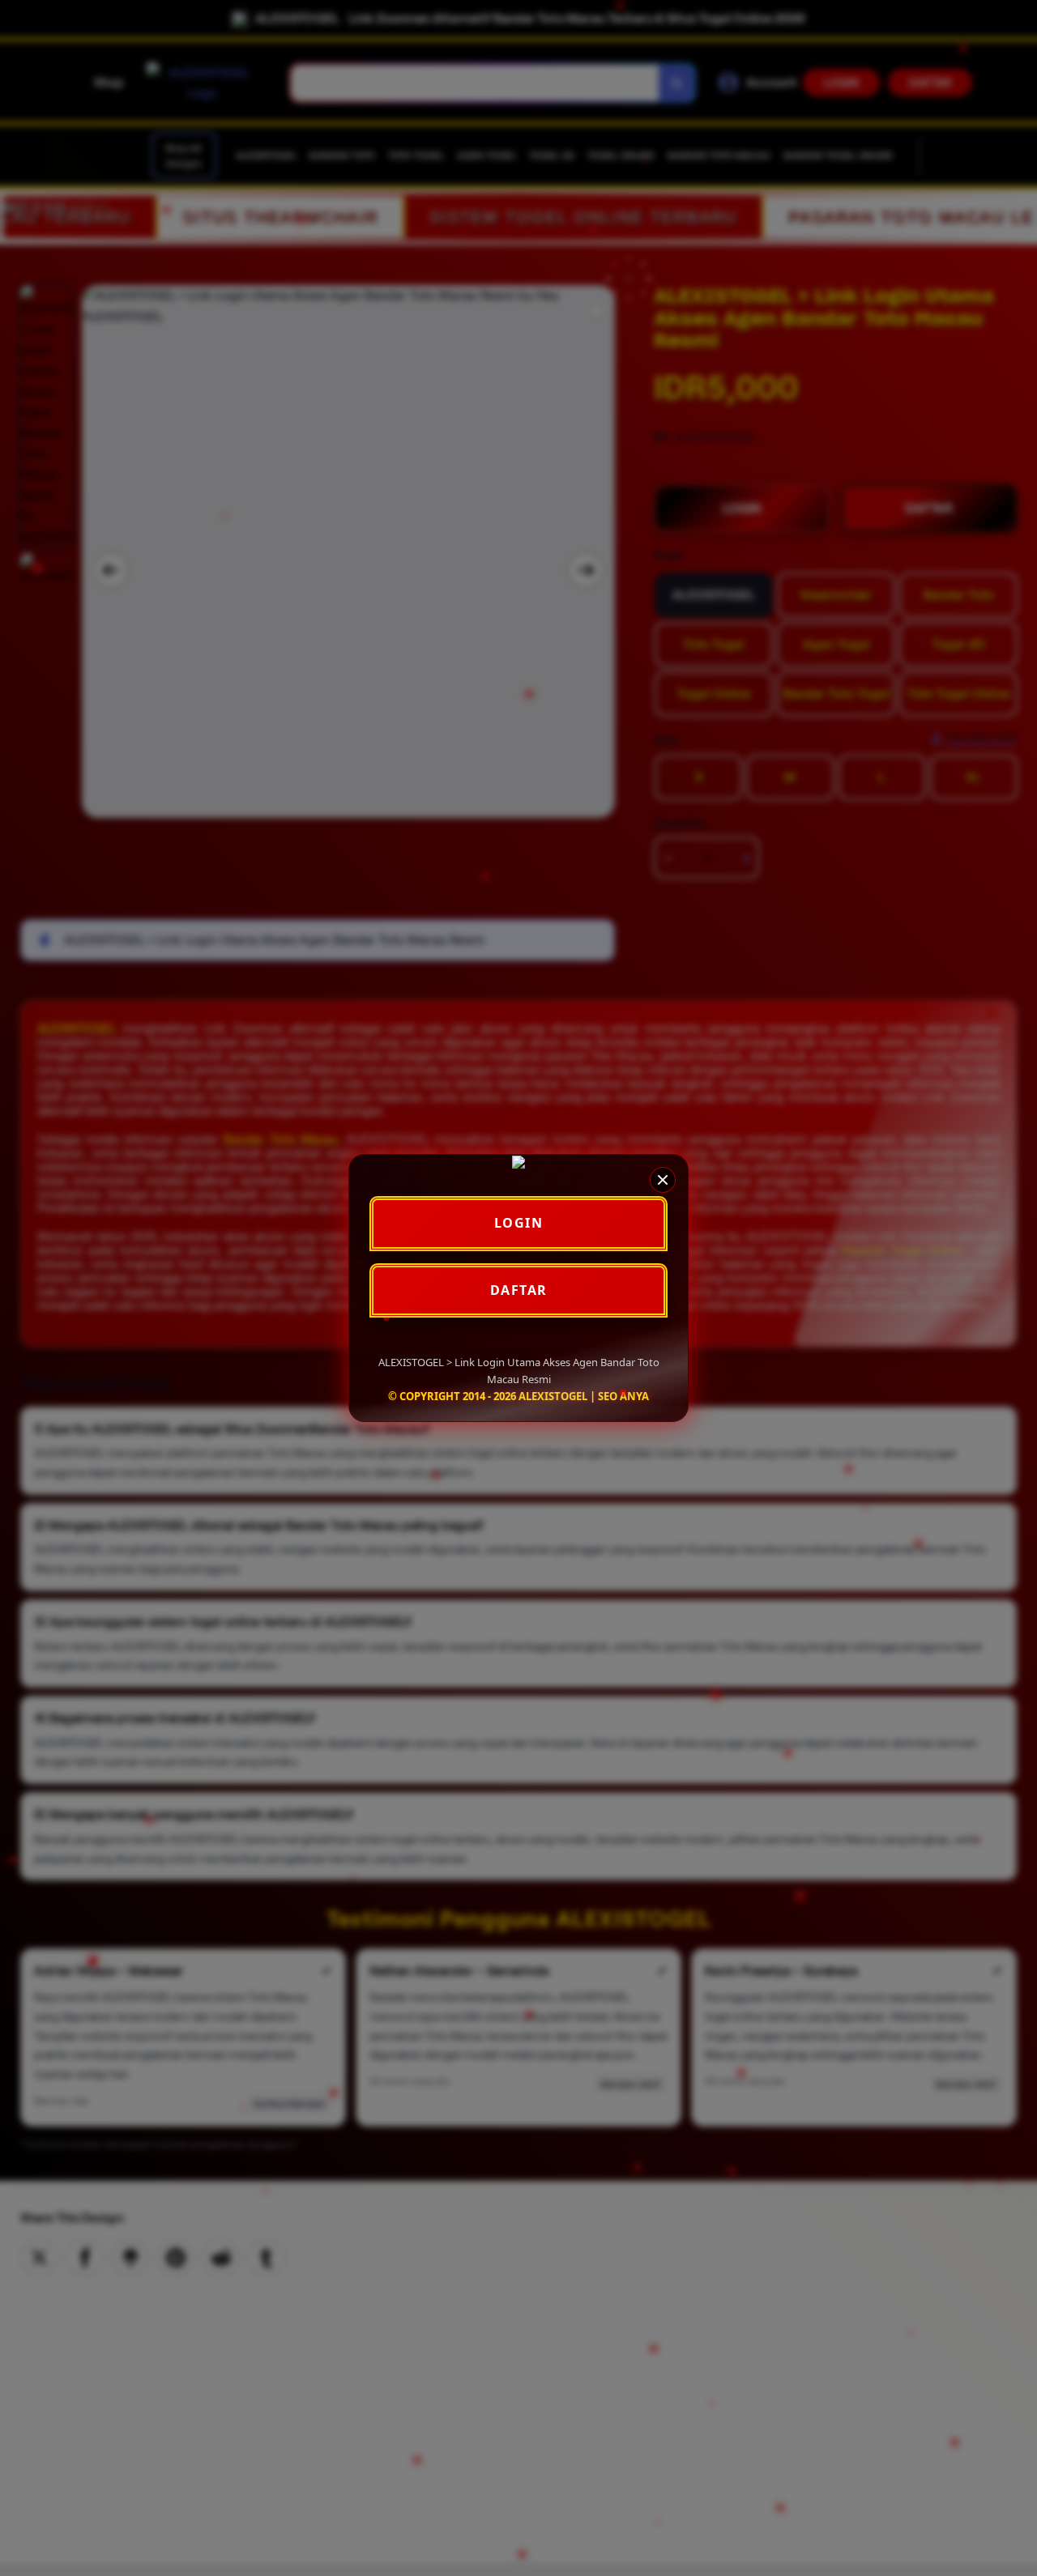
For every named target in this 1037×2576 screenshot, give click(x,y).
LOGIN (519, 1223)
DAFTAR (519, 1290)
